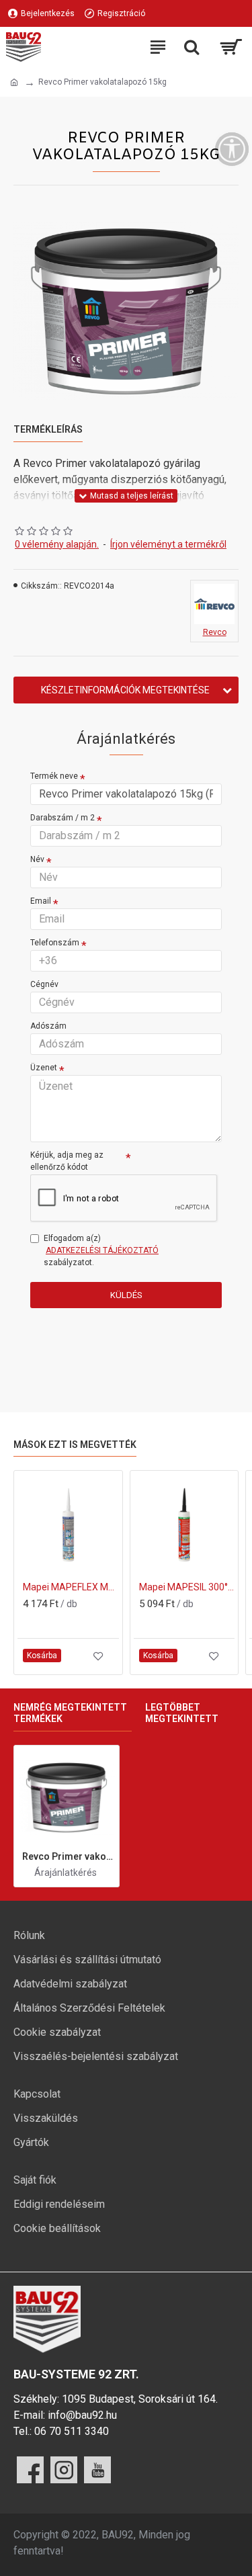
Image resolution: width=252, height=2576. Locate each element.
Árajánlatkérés (66, 1873)
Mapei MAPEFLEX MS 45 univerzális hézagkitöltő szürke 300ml (71, 1587)
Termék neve (54, 776)
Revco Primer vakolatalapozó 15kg (68, 1856)
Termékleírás (48, 429)
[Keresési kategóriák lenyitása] (192, 47)
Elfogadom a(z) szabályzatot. (101, 1250)
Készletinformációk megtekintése (125, 690)
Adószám (48, 1026)
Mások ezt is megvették (75, 1445)
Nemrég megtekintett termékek (70, 1713)
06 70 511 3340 (72, 2431)
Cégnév (44, 984)
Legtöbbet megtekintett (182, 1713)
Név (37, 859)
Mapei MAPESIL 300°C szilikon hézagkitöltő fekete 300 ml (187, 1587)
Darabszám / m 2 (62, 818)
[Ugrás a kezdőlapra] (14, 83)
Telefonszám (55, 943)
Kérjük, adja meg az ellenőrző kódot (67, 1161)
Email (41, 901)
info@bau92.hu (82, 2415)
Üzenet (44, 1068)
